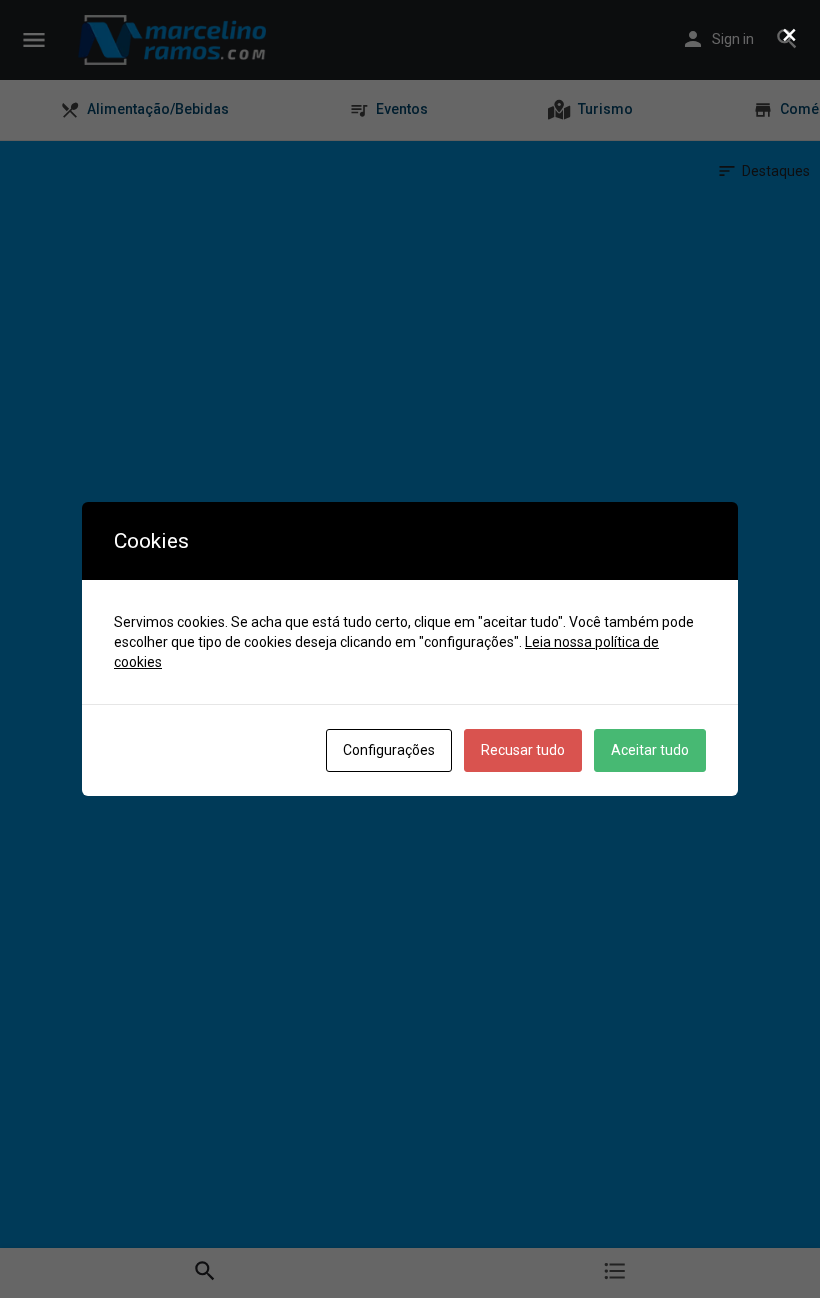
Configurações (389, 750)
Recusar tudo (523, 750)
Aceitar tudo (650, 750)
